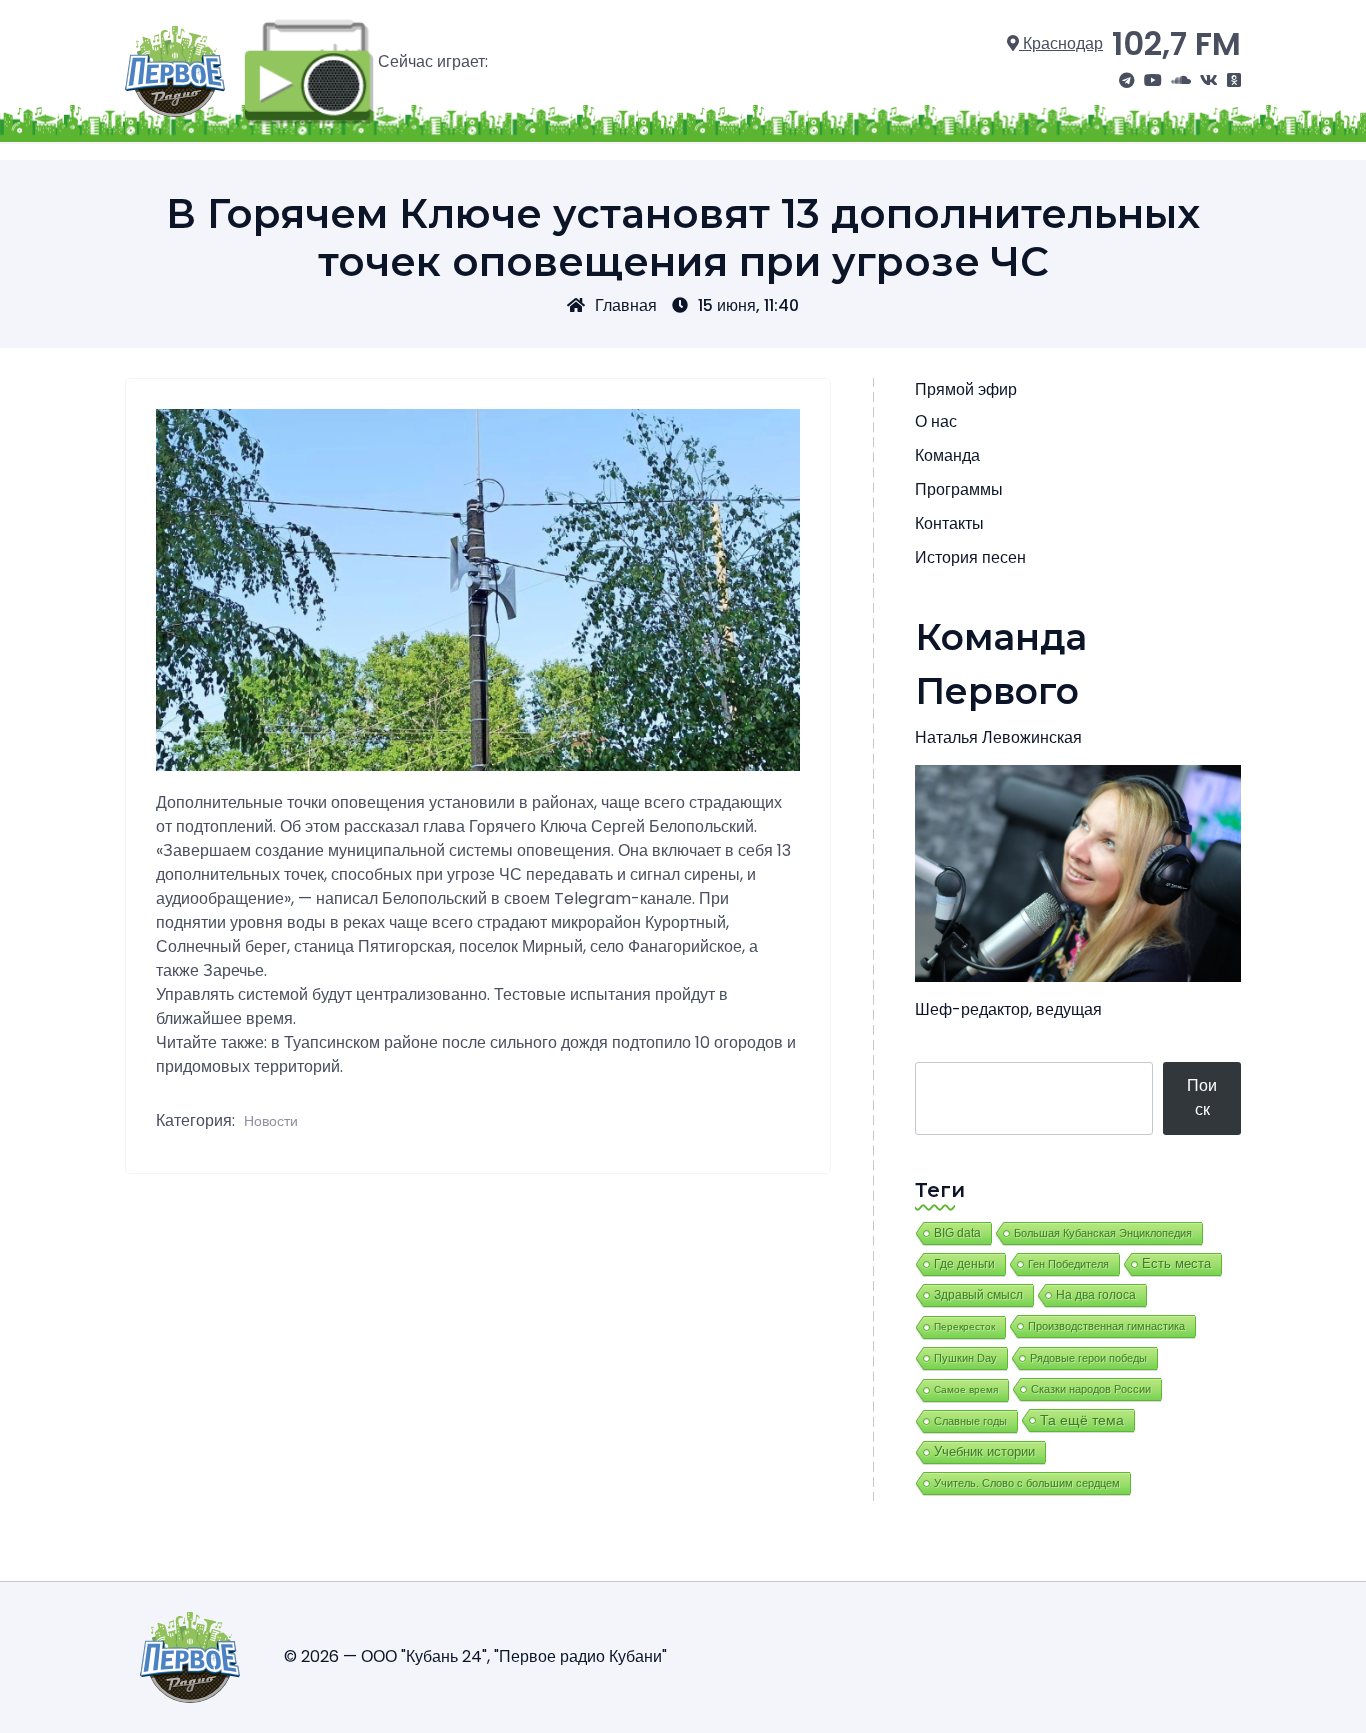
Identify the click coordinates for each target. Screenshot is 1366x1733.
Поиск (1202, 1097)
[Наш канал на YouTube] (1153, 81)
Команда (947, 455)
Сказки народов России (1091, 1389)
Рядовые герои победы (1088, 1358)
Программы (959, 489)
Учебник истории (984, 1451)
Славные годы (970, 1421)
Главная (626, 305)
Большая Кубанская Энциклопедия (1103, 1233)
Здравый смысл (978, 1295)
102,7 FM (1176, 43)
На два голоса (1096, 1294)
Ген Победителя (1068, 1264)
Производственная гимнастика (1106, 1326)
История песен (970, 557)
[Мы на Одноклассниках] (1234, 81)
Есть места (1176, 1264)
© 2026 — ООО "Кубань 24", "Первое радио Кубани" (475, 1656)
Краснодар (1061, 43)
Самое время (966, 1389)
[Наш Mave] (1181, 81)
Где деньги (964, 1264)
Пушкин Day (965, 1358)
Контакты (949, 523)
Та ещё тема (1082, 1420)
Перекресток (964, 1326)
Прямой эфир (966, 389)
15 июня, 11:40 (748, 305)
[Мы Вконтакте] (1209, 81)
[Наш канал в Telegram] (1127, 81)
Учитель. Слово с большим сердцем (1027, 1483)
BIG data (957, 1233)
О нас (936, 421)
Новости (271, 1121)
